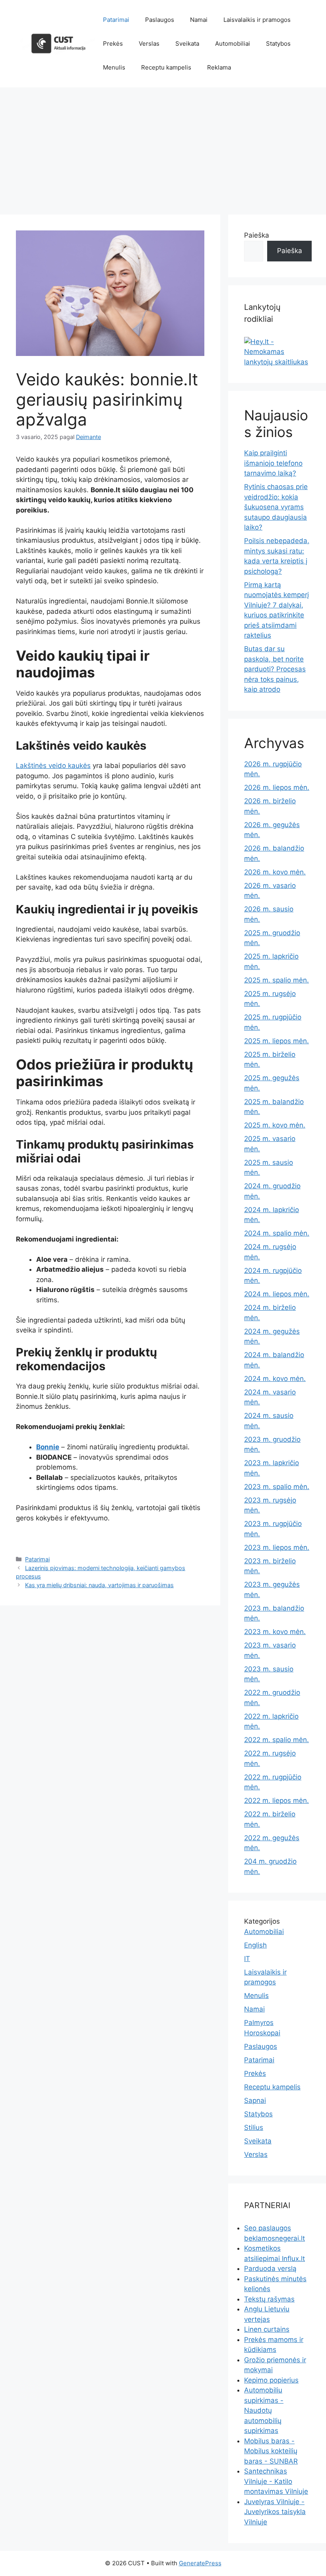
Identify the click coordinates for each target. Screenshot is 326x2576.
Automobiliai (233, 44)
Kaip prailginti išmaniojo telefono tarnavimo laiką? (273, 463)
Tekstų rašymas (269, 2299)
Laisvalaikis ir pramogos (257, 20)
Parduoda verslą (270, 2269)
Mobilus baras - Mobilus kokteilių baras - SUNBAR (271, 2451)
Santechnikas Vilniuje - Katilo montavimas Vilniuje (276, 2481)
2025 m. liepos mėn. (277, 1041)
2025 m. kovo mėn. (275, 1125)
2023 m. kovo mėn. (275, 1632)
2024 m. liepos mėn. (277, 1294)
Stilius (254, 2127)
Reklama (219, 67)
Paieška (257, 235)
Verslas (149, 44)
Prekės (113, 44)
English (255, 1945)
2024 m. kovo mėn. (275, 1379)
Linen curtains (267, 2329)
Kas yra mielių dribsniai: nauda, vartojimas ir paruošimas (99, 1585)
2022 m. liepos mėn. (277, 1800)
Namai (199, 20)
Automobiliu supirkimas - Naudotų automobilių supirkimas (264, 2410)
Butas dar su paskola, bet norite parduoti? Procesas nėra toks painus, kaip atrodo (275, 669)
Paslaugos (160, 20)
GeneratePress (200, 2563)
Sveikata (187, 44)
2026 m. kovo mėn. (275, 872)
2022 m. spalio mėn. (277, 1740)
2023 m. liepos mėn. (277, 1547)
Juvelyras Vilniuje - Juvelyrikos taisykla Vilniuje (275, 2512)
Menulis (114, 67)
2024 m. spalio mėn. (277, 1233)
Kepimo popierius (271, 2380)
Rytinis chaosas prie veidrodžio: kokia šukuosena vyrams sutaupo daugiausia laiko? (276, 507)
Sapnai (255, 2100)
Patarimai (116, 20)
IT (247, 1959)
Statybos (278, 44)
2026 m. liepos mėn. (277, 787)
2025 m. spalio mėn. (277, 980)
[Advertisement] (163, 147)
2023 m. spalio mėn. (277, 1487)
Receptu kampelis (166, 67)
